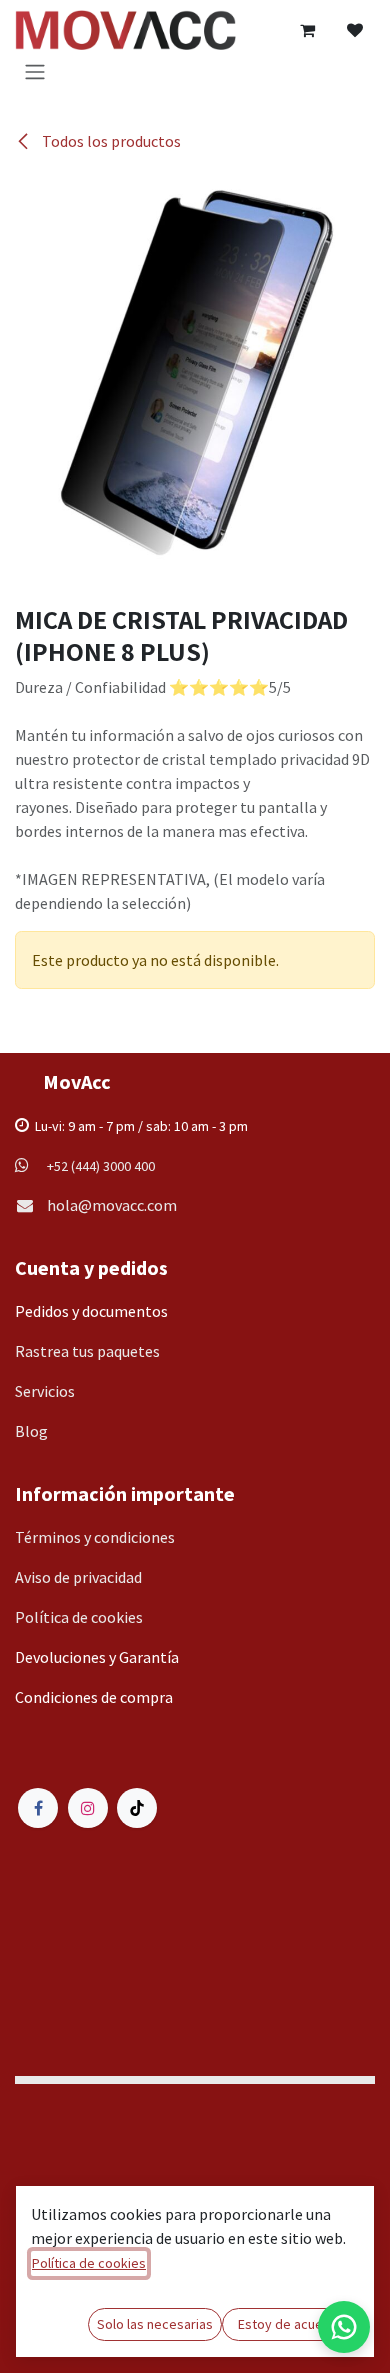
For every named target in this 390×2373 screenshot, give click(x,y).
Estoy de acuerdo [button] (291, 2324)
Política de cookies (89, 2263)
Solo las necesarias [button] (155, 2324)
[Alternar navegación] (35, 71)
